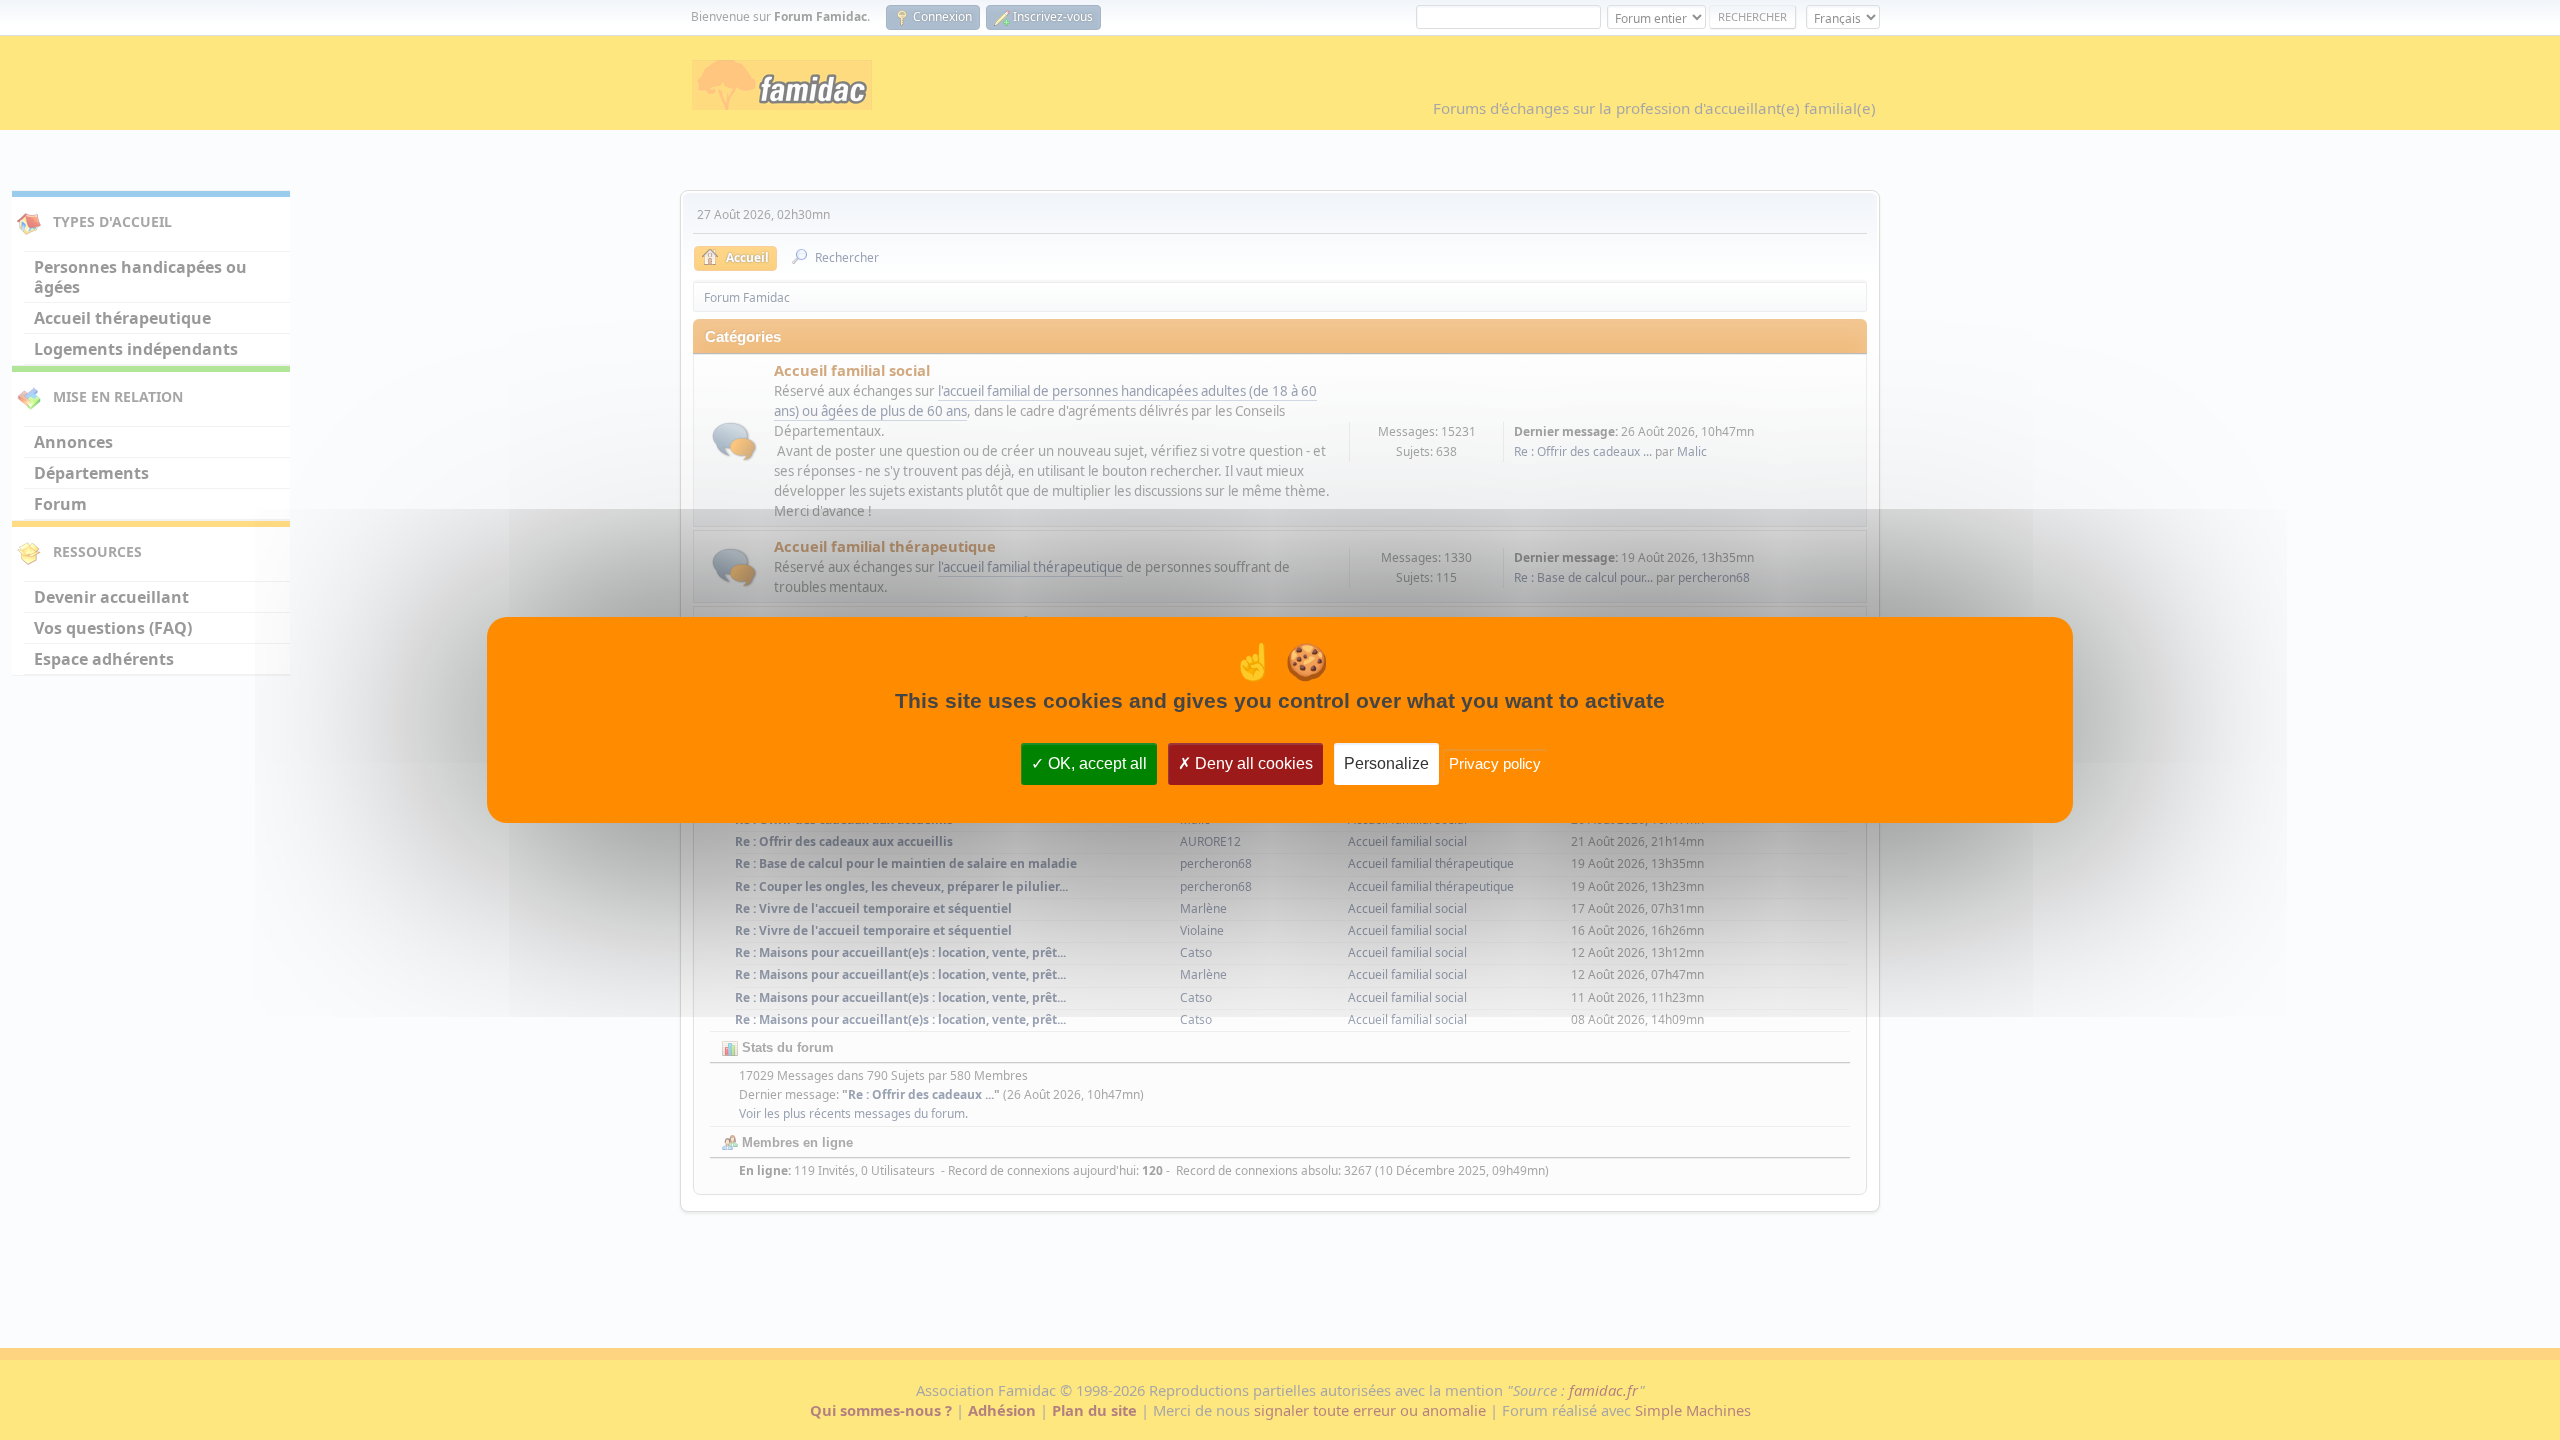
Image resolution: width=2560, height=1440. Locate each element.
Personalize (1386, 763)
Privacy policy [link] (1495, 763)
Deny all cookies (1252, 763)
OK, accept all (1095, 763)
